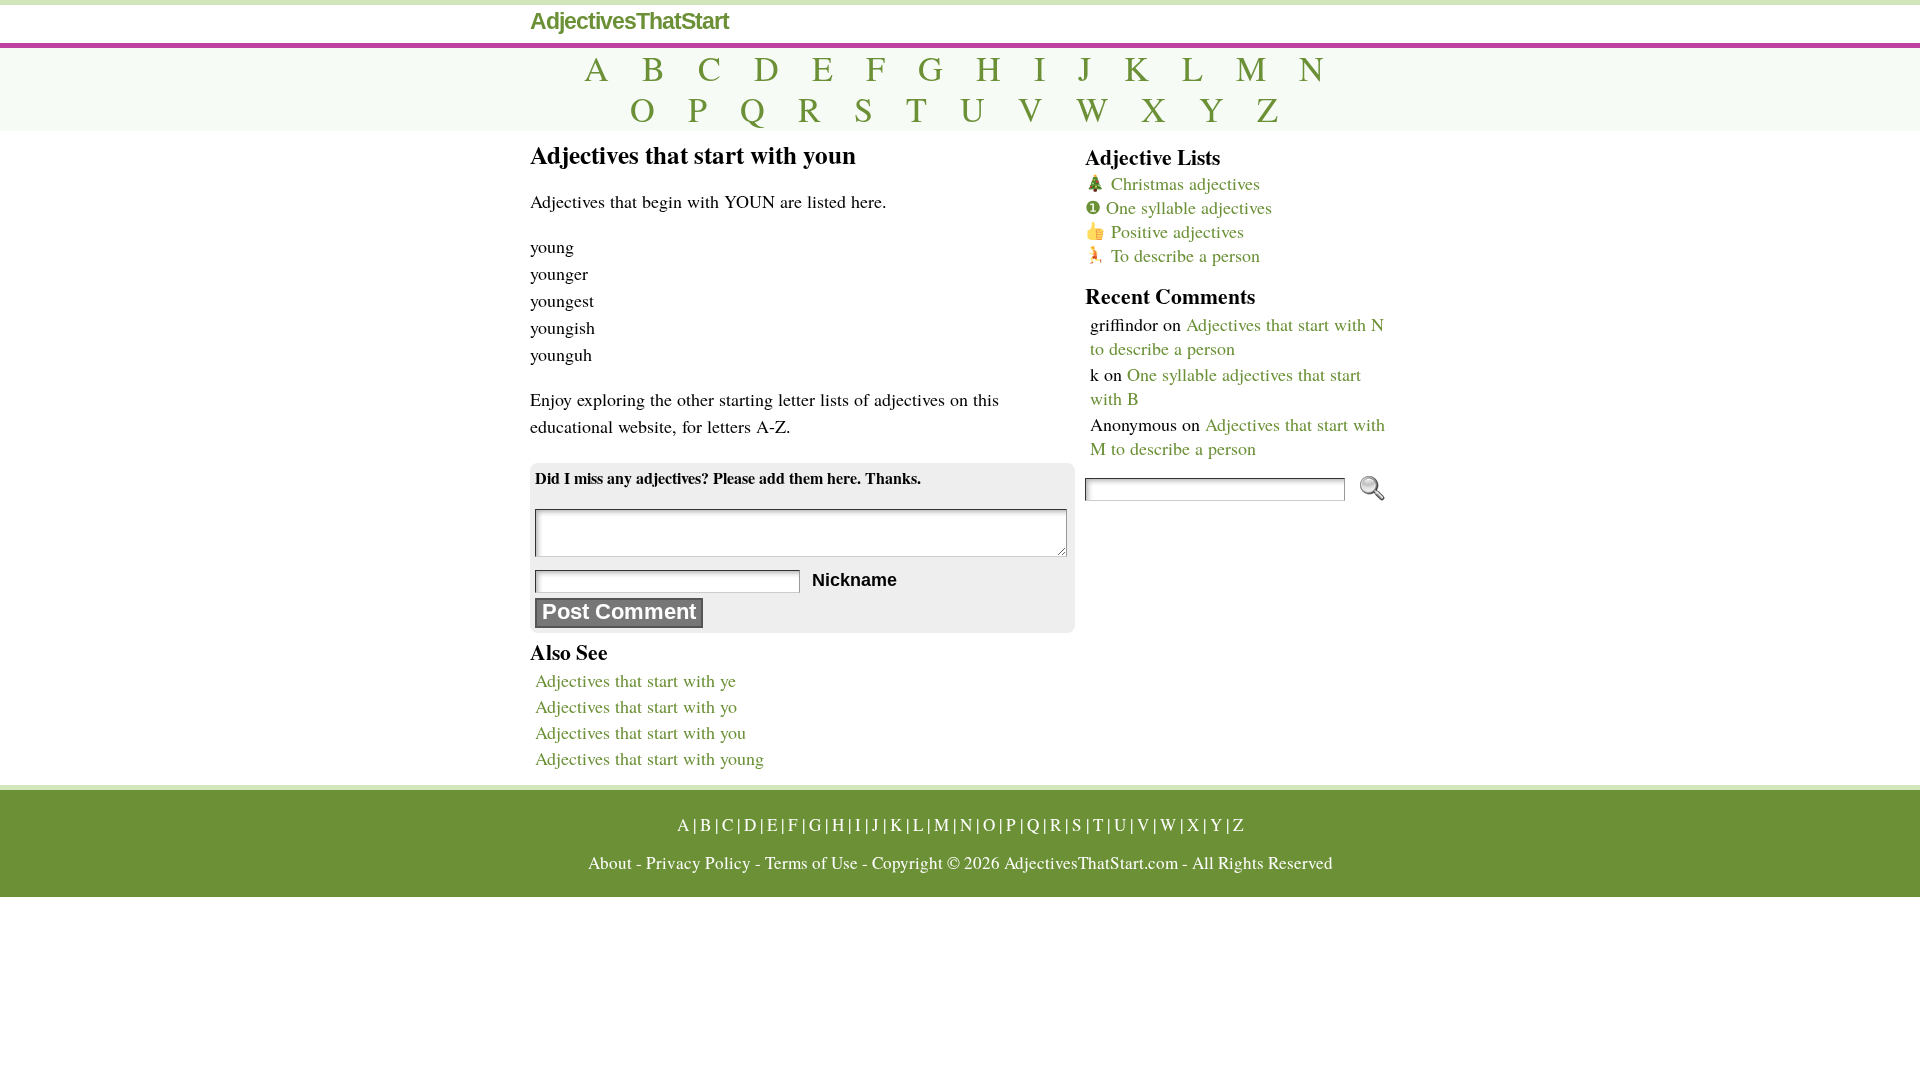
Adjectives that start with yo (636, 706)
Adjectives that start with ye (635, 680)
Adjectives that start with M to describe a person (1237, 436)
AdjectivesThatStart (629, 21)
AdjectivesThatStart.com (1091, 862)
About (610, 862)
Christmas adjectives (1183, 183)
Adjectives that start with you (640, 732)
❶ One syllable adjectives (1178, 207)
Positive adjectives (1175, 231)
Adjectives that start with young (649, 758)
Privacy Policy (698, 862)
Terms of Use (811, 862)
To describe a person (1183, 255)
